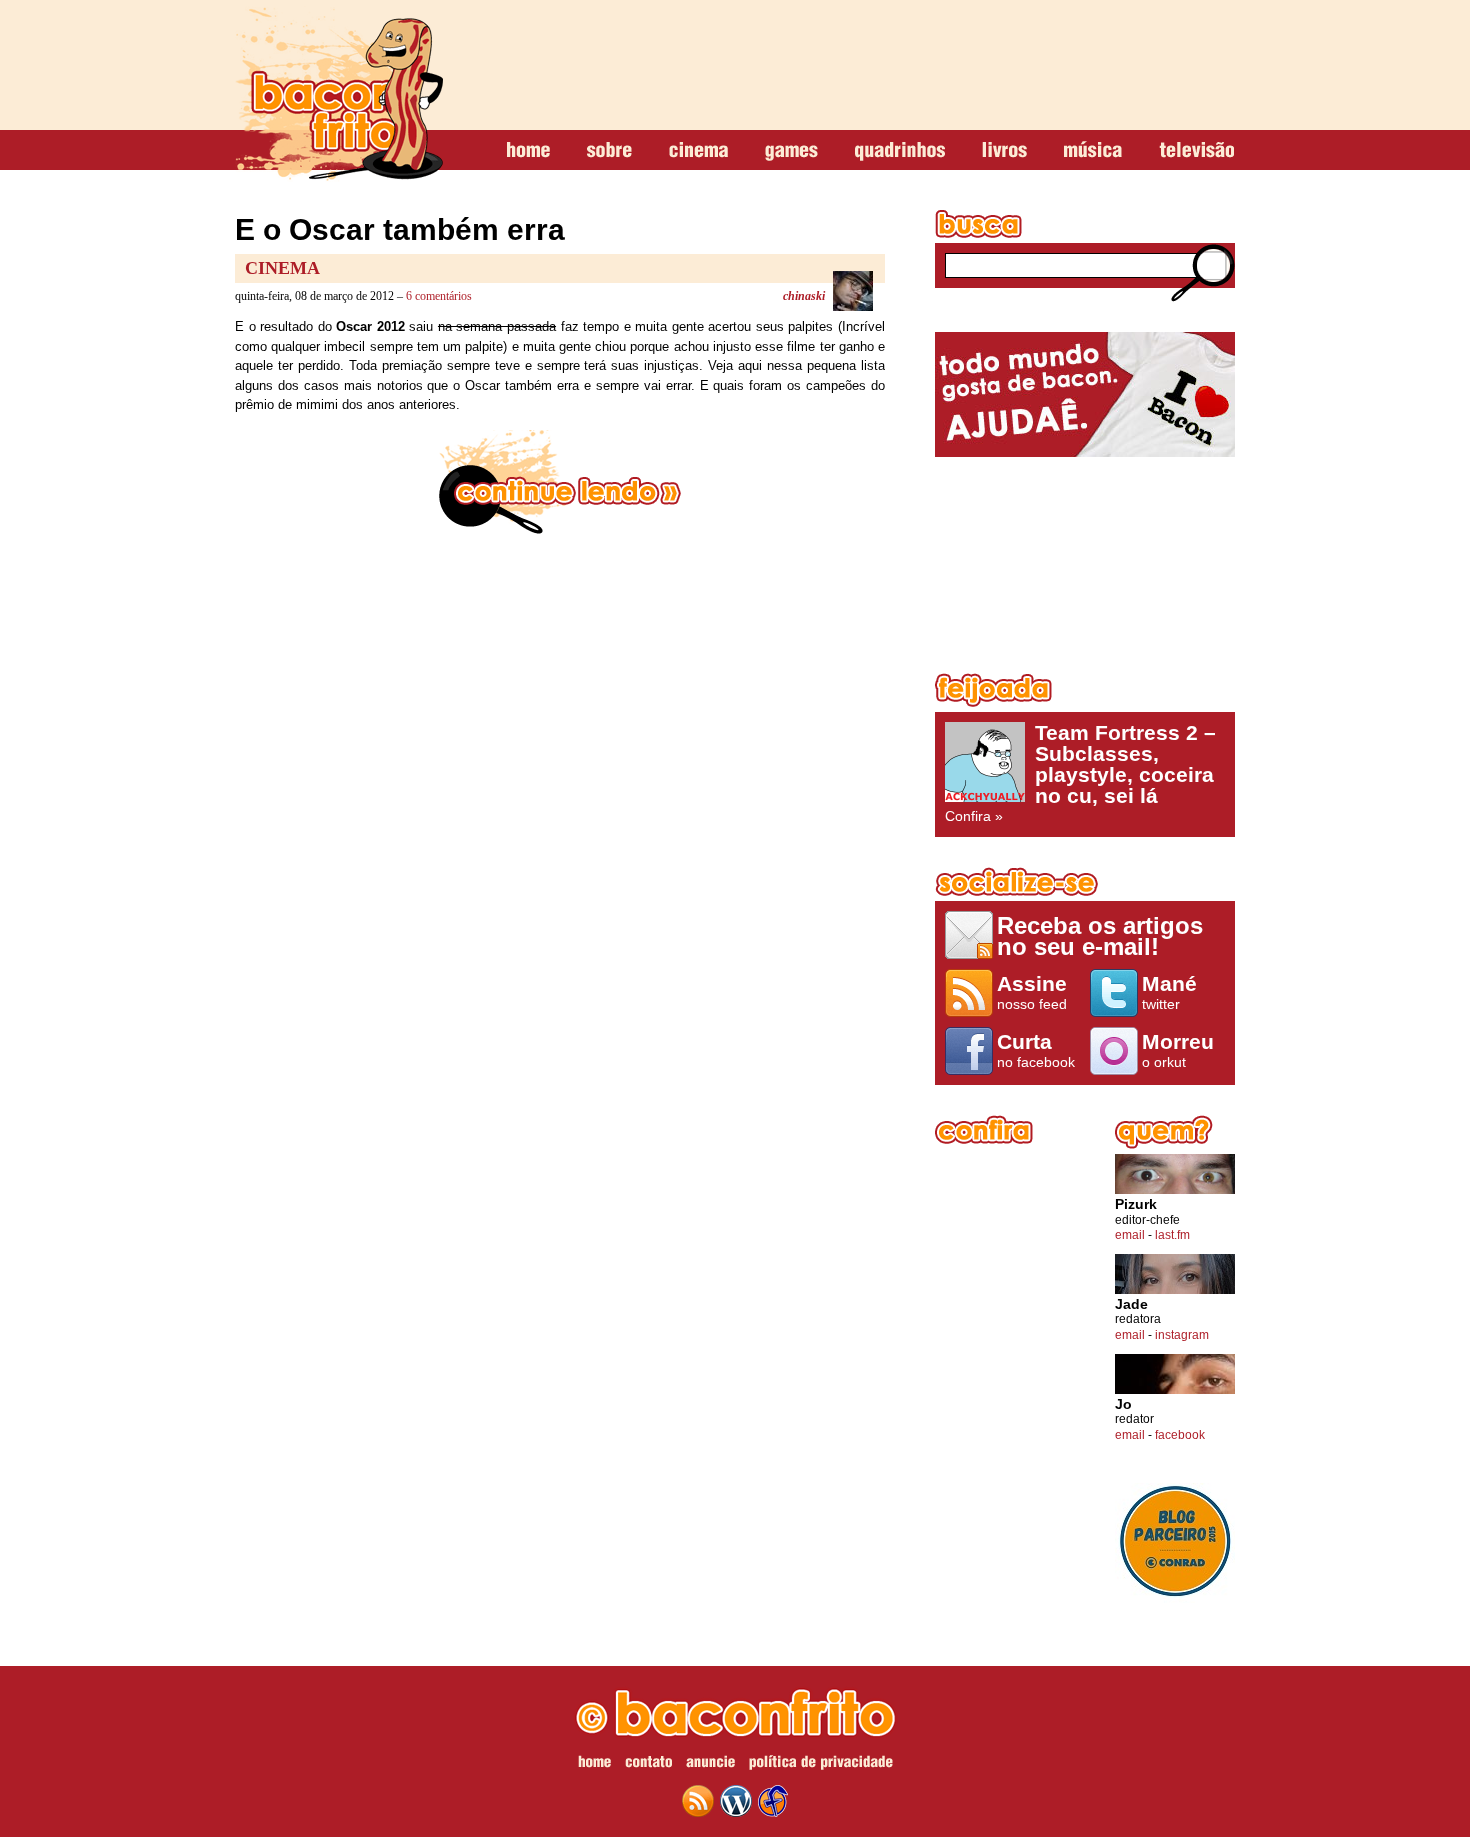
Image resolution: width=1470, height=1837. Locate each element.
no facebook (1036, 1050)
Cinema (282, 268)
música (1093, 151)
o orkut (1178, 1050)
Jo (1123, 1404)
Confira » (1080, 773)
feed (698, 1801)
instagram (1182, 1335)
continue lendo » (560, 482)
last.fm (1172, 1235)
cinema (698, 151)
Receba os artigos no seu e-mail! (1100, 935)
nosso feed (1032, 992)
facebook (1180, 1435)
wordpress (736, 1801)
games (791, 151)
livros (1004, 151)
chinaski (804, 296)
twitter (1169, 992)
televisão (1196, 151)
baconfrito (339, 94)
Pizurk (1136, 1204)
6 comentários (439, 296)
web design (773, 1801)
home (528, 151)
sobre (609, 151)
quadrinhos (900, 151)
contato (648, 1765)
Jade (1131, 1304)
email (1130, 1235)
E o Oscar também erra (400, 229)
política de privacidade (821, 1765)
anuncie (710, 1765)
